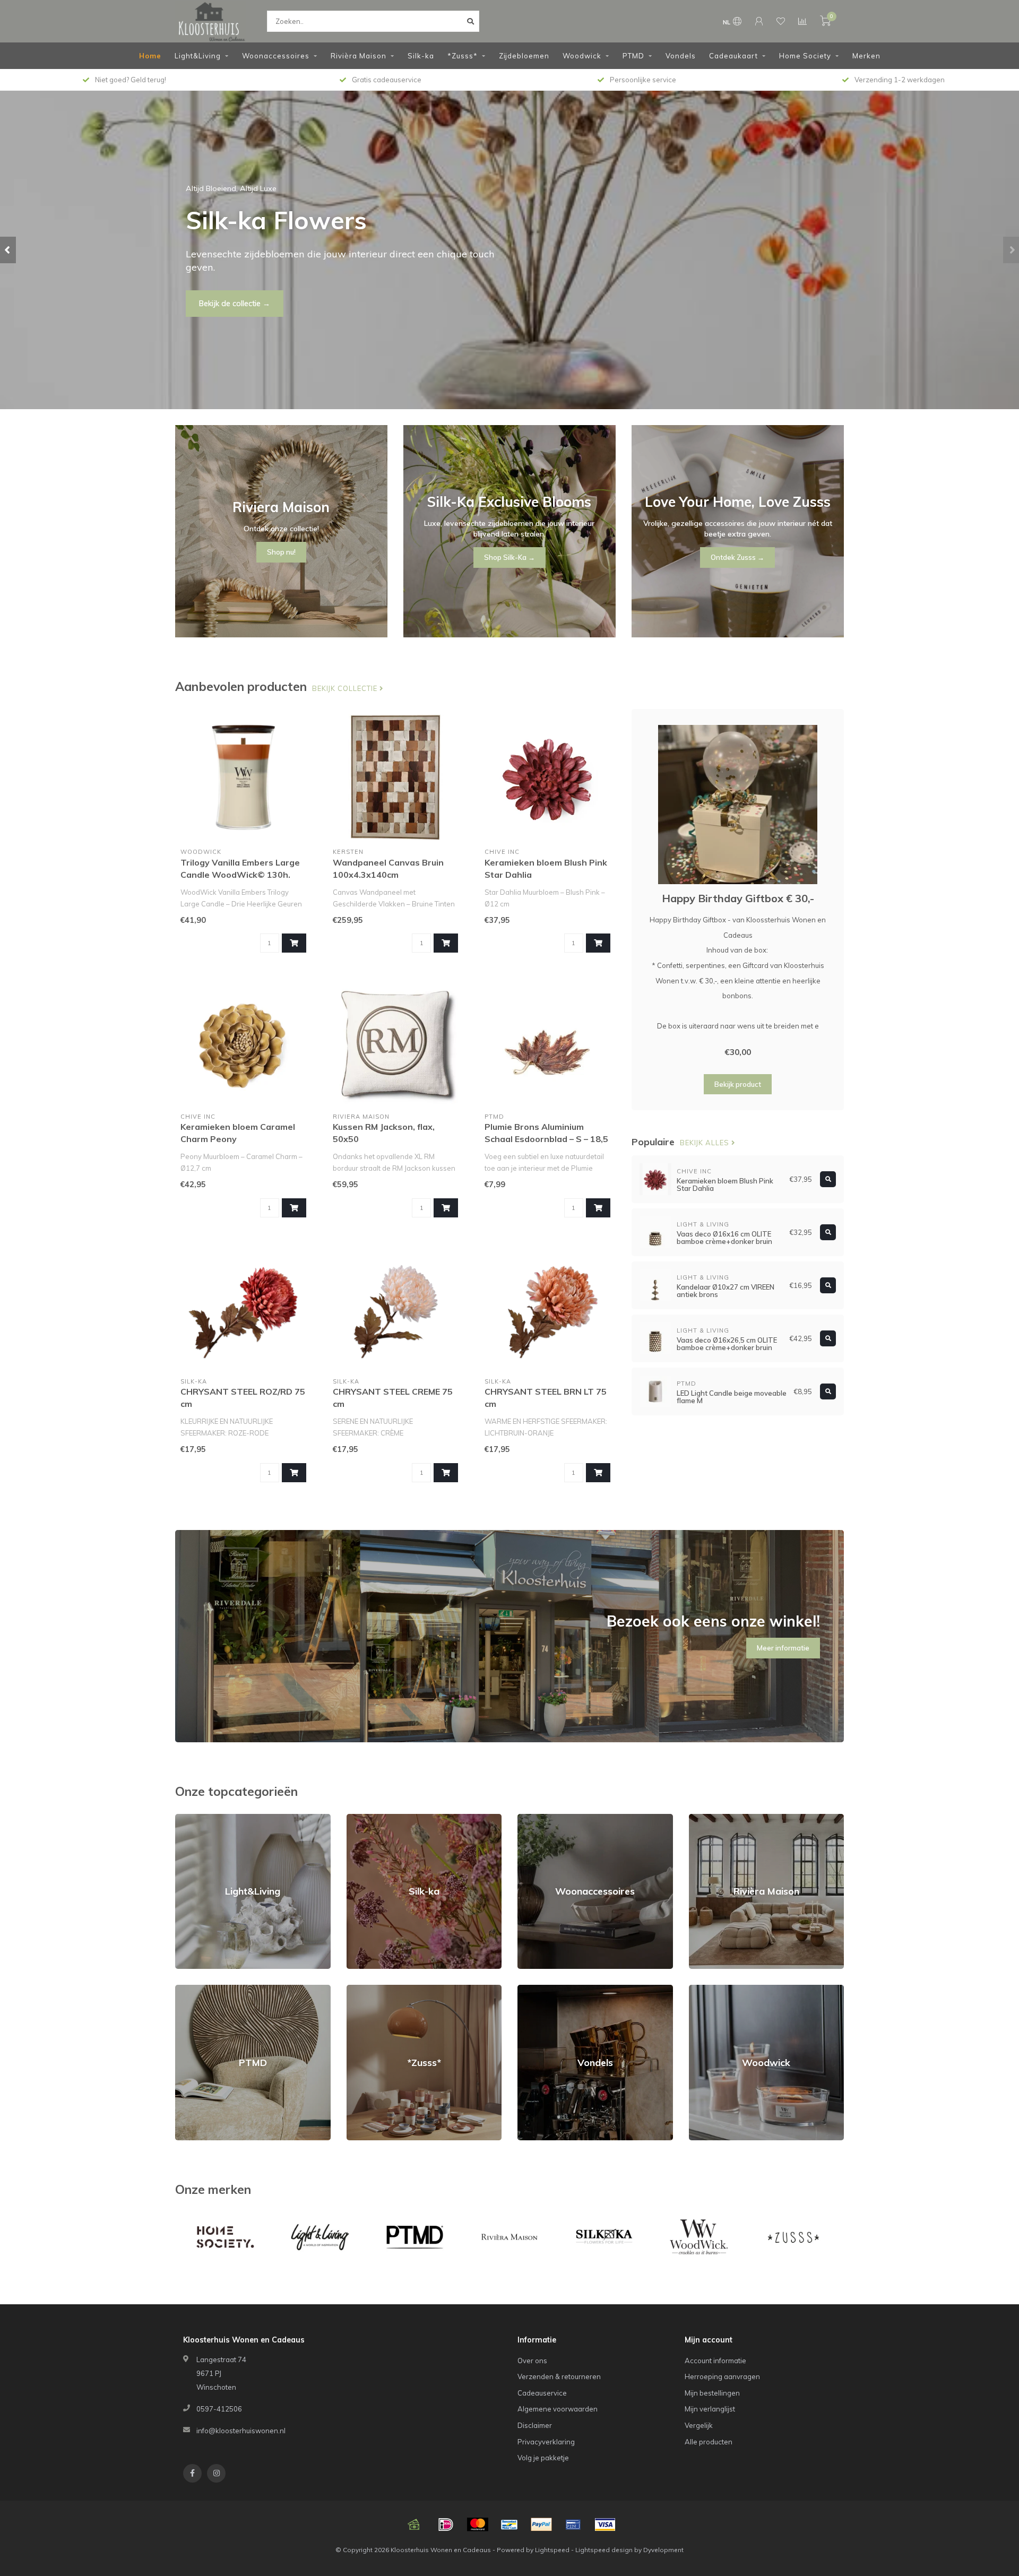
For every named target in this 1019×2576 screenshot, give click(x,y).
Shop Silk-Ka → (509, 557)
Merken (866, 56)
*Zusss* (463, 56)
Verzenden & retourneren (559, 2376)
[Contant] (414, 2525)
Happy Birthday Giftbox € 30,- (738, 898)
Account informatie (715, 2361)
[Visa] (605, 2525)
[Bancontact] (509, 2525)
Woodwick (582, 56)
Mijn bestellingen (712, 2393)
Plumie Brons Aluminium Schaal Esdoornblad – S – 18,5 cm (546, 1139)
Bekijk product (738, 1084)
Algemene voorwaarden (558, 2409)
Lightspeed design (604, 2550)
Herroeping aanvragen (722, 2376)
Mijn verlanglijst (710, 2409)
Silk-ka (421, 56)
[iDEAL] (446, 2525)
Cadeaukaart (733, 56)
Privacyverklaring (546, 2442)
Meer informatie (783, 1648)
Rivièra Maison (359, 56)
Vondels (681, 56)
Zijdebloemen (524, 56)
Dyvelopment (663, 2550)
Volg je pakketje (543, 2458)
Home (150, 56)
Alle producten (709, 2442)
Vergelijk (699, 2425)
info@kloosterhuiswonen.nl (241, 2431)
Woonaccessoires (276, 56)
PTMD (633, 56)
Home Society (805, 56)
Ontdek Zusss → (737, 557)
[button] (8, 250)
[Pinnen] (573, 2525)
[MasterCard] (478, 2525)
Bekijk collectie (346, 688)
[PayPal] (541, 2525)
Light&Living (198, 56)
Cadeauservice (542, 2393)
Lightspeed (552, 2550)
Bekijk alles (706, 1143)
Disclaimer (535, 2425)
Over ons (532, 2361)
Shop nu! (214, 297)
